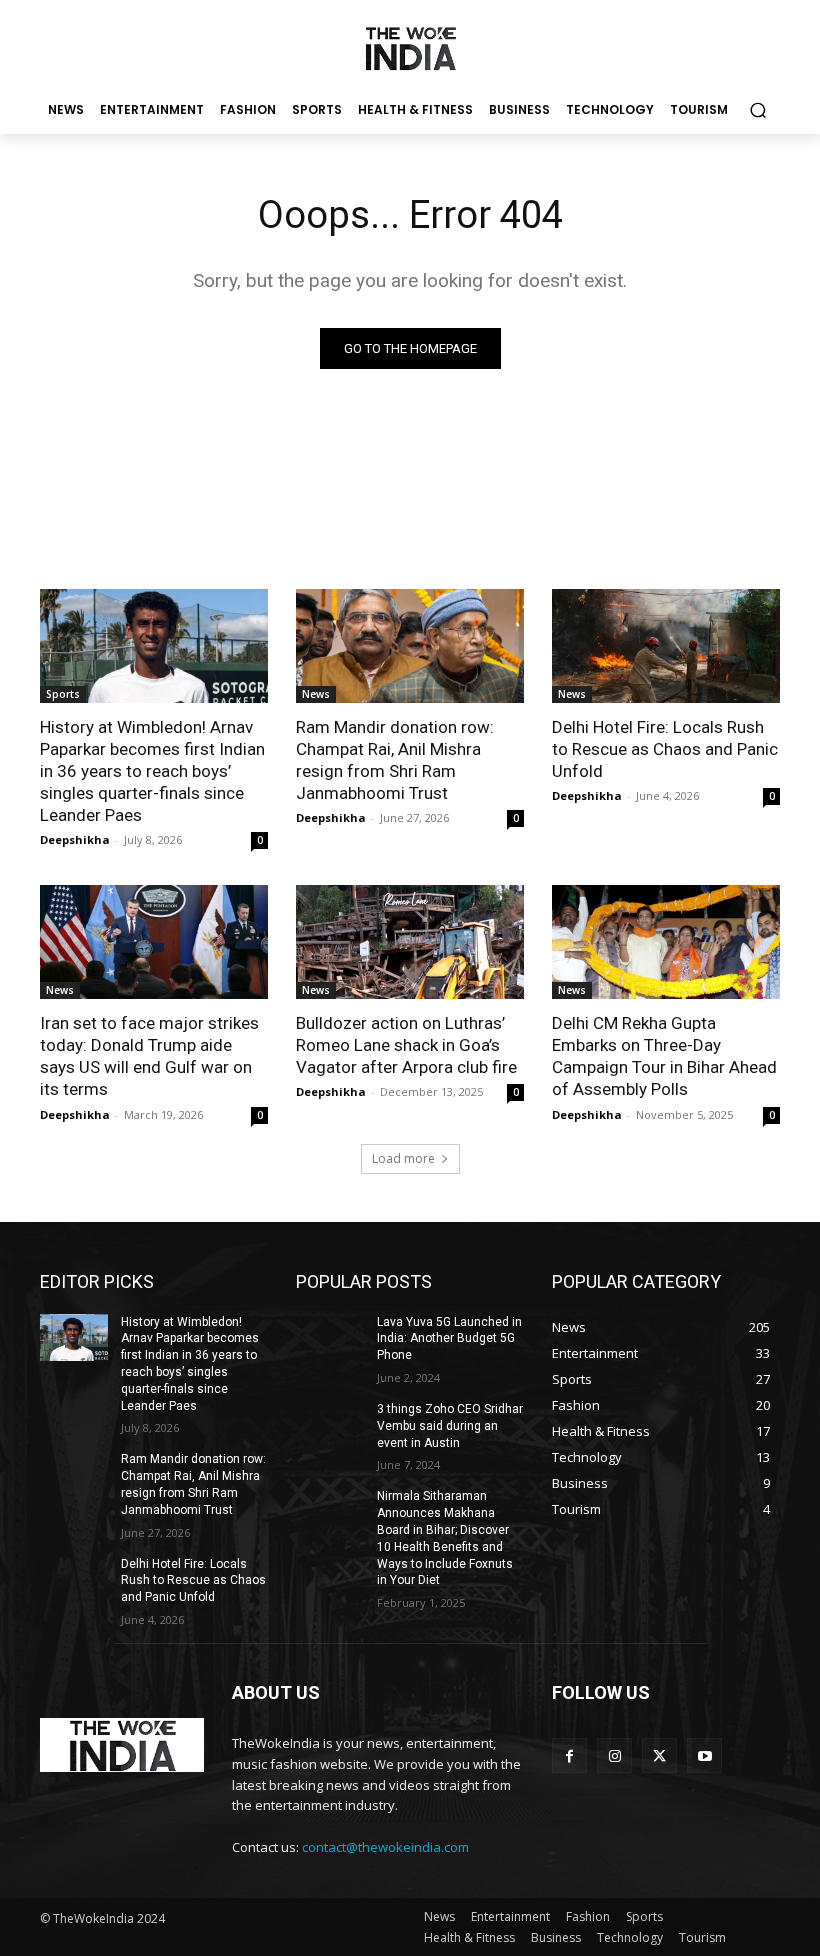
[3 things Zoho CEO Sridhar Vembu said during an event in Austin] (330, 1425)
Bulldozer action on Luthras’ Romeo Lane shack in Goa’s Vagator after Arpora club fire (406, 1045)
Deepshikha (75, 839)
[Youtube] (704, 1755)
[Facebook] (569, 1755)
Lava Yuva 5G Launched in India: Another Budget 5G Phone (449, 1339)
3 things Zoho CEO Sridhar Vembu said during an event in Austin (450, 1426)
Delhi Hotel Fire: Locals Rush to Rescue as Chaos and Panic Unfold (665, 749)
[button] (757, 110)
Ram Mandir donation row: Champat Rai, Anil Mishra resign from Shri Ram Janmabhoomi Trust (395, 760)
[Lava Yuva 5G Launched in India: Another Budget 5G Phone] (330, 1338)
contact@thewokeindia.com (385, 1847)
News (316, 694)
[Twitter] (659, 1755)
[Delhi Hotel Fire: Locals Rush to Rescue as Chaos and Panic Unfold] (666, 646)
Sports (63, 694)
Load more (403, 1158)
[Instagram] (614, 1755)
